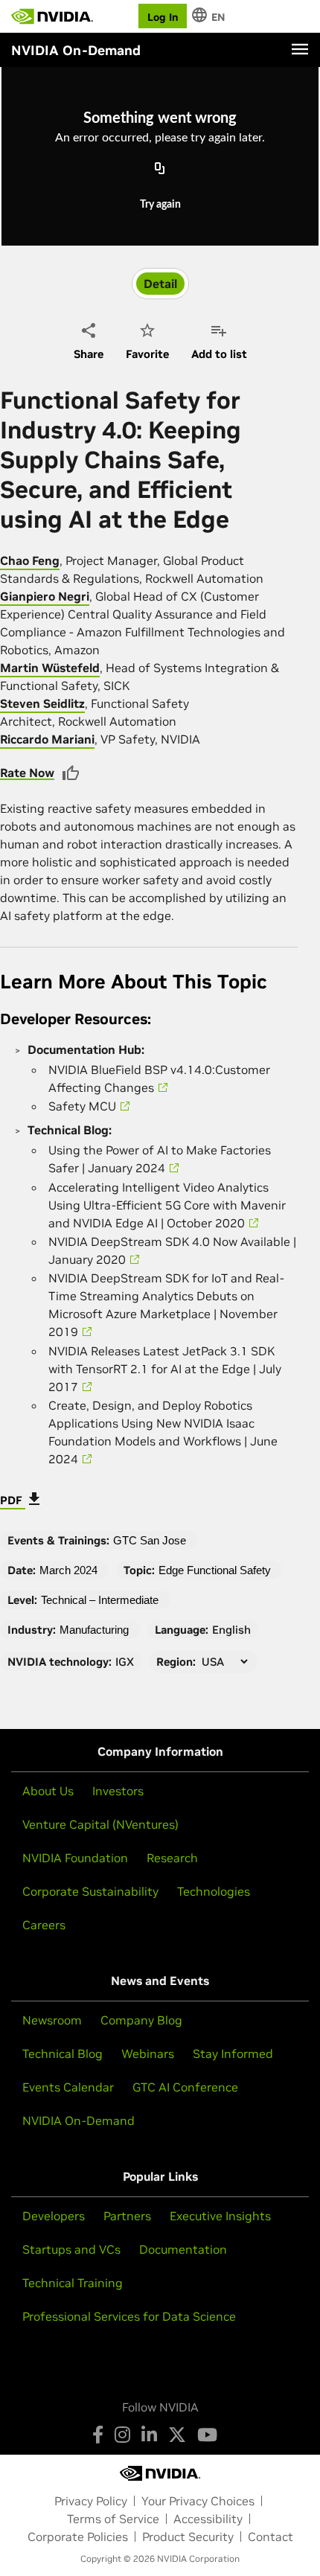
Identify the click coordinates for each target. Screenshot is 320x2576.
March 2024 (68, 1570)
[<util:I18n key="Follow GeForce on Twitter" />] (177, 2435)
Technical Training (73, 2283)
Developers (54, 2216)
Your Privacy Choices (198, 2501)
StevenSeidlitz (42, 703)
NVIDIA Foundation (75, 1858)
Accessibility (208, 2519)
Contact (271, 2537)
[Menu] (300, 49)
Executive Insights (220, 2216)
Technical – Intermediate (100, 1600)
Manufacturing (94, 1630)
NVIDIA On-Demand (79, 2120)
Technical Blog (63, 2054)
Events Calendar (68, 2087)
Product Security (188, 2537)
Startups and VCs (71, 2249)
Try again (160, 205)
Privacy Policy (91, 2501)
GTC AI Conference (185, 2087)
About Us (48, 1791)
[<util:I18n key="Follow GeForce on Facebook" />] (98, 2435)
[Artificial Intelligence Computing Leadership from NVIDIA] (52, 16)
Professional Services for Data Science (129, 2316)
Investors (118, 1791)
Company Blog (141, 2020)
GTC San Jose (150, 1540)
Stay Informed (233, 2054)
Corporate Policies (78, 2537)
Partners (127, 2216)
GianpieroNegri (45, 596)
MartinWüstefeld (50, 668)
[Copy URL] (160, 170)
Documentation (183, 2249)
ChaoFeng (30, 560)
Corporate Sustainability (90, 1891)
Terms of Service (113, 2519)
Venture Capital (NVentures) (100, 1824)
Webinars (148, 2054)
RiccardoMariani (47, 739)
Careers (44, 1925)
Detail (160, 284)
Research (172, 1858)
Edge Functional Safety (215, 1570)
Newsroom (52, 2020)
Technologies (214, 1891)
